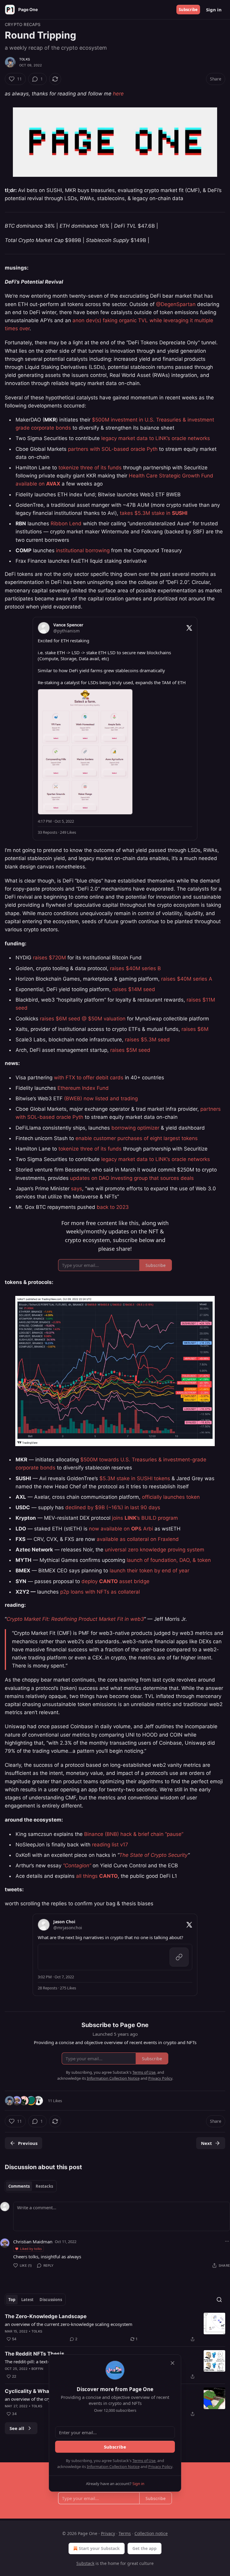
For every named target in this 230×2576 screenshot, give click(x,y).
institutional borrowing (83, 550)
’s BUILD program (157, 1518)
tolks (25, 59)
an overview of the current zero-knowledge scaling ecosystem (69, 2324)
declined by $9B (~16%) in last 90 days (113, 1507)
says (77, 1189)
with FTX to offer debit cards (88, 1078)
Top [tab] (12, 2300)
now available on (110, 1529)
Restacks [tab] (44, 2186)
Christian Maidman (33, 2242)
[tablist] (31, 2186)
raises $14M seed (134, 989)
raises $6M (195, 1029)
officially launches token (171, 1497)
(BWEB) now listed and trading (101, 1098)
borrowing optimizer (135, 1128)
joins (118, 1518)
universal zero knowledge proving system (155, 1550)
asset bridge (134, 1581)
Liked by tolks (31, 2249)
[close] (172, 2363)
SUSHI (180, 513)
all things (88, 1876)
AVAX (53, 484)
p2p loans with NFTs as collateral (100, 1592)
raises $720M (49, 958)
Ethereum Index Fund (83, 1088)
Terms (125, 2533)
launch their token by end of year (149, 1571)
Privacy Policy (160, 2467)
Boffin (37, 2369)
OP (135, 1529)
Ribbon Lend (66, 524)
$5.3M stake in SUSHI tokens (135, 1478)
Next (206, 2143)
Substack (85, 2563)
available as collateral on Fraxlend (137, 1539)
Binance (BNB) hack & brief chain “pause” (134, 1834)
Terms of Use (144, 2461)
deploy (90, 1581)
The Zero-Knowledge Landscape (46, 2316)
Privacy (108, 2533)
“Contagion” (77, 1866)
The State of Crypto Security (153, 1855)
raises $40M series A (187, 979)
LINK (131, 1518)
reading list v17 (110, 1845)
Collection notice (151, 2533)
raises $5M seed (130, 1050)
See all (17, 2428)
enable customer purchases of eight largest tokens (137, 1138)
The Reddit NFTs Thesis (35, 2354)
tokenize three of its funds (90, 468)
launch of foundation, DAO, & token (169, 1560)
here (118, 94)
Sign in (214, 10)
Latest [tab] (27, 2300)
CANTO (108, 1581)
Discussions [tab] (51, 2300)
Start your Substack (99, 2548)
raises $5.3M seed (147, 1040)
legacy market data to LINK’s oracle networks (156, 438)
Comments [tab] (19, 2186)
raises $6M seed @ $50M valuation (83, 1019)
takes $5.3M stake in (146, 513)
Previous (28, 2143)
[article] (115, 2328)
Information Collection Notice (113, 2467)
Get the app (144, 2548)
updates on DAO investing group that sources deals (132, 1178)
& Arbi (146, 1529)
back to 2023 (113, 1207)
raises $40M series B (135, 968)
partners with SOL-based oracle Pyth (113, 449)
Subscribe (188, 10)
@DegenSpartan (176, 304)
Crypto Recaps (23, 24)
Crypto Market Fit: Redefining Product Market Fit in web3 (75, 1619)
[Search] (219, 2300)
